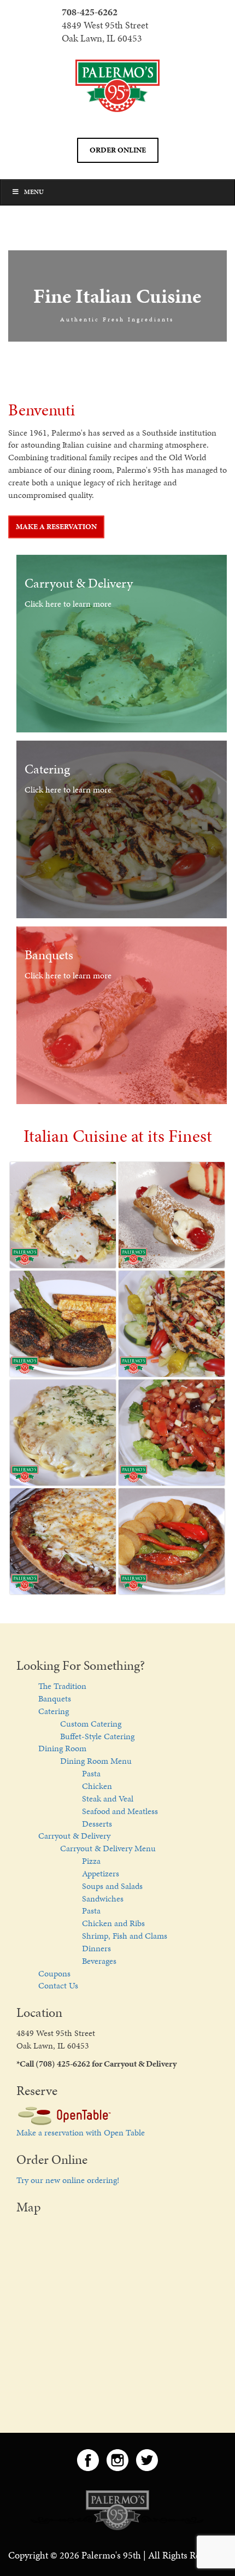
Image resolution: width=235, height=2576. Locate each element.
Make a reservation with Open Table (81, 2132)
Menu (34, 192)
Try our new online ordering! (68, 2180)
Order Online (118, 150)
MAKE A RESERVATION (56, 527)
